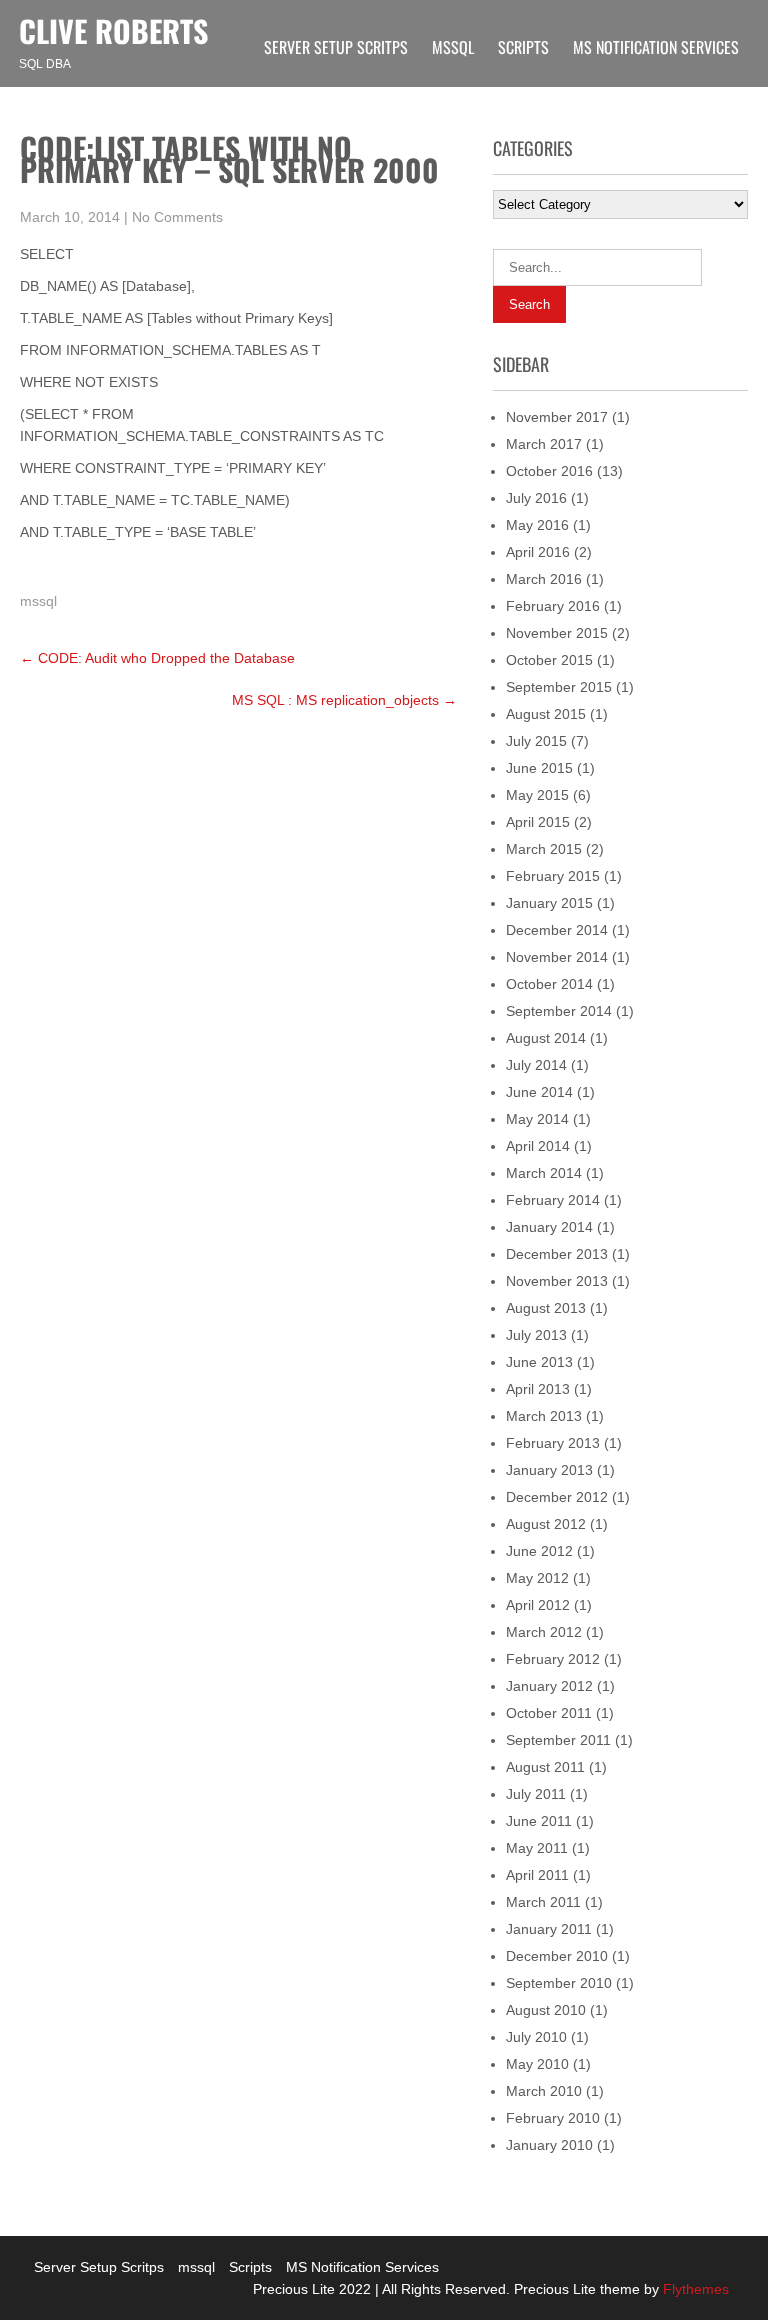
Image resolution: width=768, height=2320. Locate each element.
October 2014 (549, 984)
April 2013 (538, 1389)
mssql (453, 47)
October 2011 (549, 1713)
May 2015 (537, 795)
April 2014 (538, 1146)
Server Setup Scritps (336, 47)
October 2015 (549, 660)
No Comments (177, 217)
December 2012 (557, 1497)
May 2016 (537, 525)
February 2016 (553, 606)
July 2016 (536, 498)
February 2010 (553, 2118)
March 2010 (544, 2091)
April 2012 (538, 1605)
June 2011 (539, 1821)
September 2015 (559, 687)
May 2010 (537, 2064)
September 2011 (558, 1740)
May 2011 (537, 1848)
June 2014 (539, 1092)
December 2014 (557, 930)
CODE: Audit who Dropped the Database (157, 658)
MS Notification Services (656, 47)
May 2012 (537, 1578)
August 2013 (546, 1308)
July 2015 (536, 741)
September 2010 (559, 1983)
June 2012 (539, 1551)
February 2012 (553, 1659)
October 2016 (549, 471)
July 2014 (536, 1065)
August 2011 (545, 1767)
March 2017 (544, 444)
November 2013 (557, 1281)
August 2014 (546, 1038)
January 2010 (549, 2145)
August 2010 (546, 2010)
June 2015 (539, 768)
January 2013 (549, 1470)
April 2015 (538, 822)
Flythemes (694, 2289)
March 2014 (544, 1173)
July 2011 (536, 1794)
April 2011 (537, 1875)
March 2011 (543, 1902)
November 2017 (557, 417)
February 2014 (553, 1200)
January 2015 (549, 903)
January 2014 (549, 1227)
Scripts (523, 47)
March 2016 (544, 579)
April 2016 (538, 552)
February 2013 (553, 1443)
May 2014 (537, 1119)
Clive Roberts (113, 30)
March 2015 (544, 849)
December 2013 (557, 1254)
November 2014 (557, 957)
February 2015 (553, 876)
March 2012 (544, 1632)
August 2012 (546, 1524)
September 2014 (559, 1011)
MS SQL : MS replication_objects (344, 700)
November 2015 (557, 633)
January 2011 (549, 1929)
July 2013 (536, 1335)
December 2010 (557, 1956)
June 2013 (539, 1362)
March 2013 (544, 1416)
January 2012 (549, 1686)
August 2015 (546, 714)
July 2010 (536, 2037)
